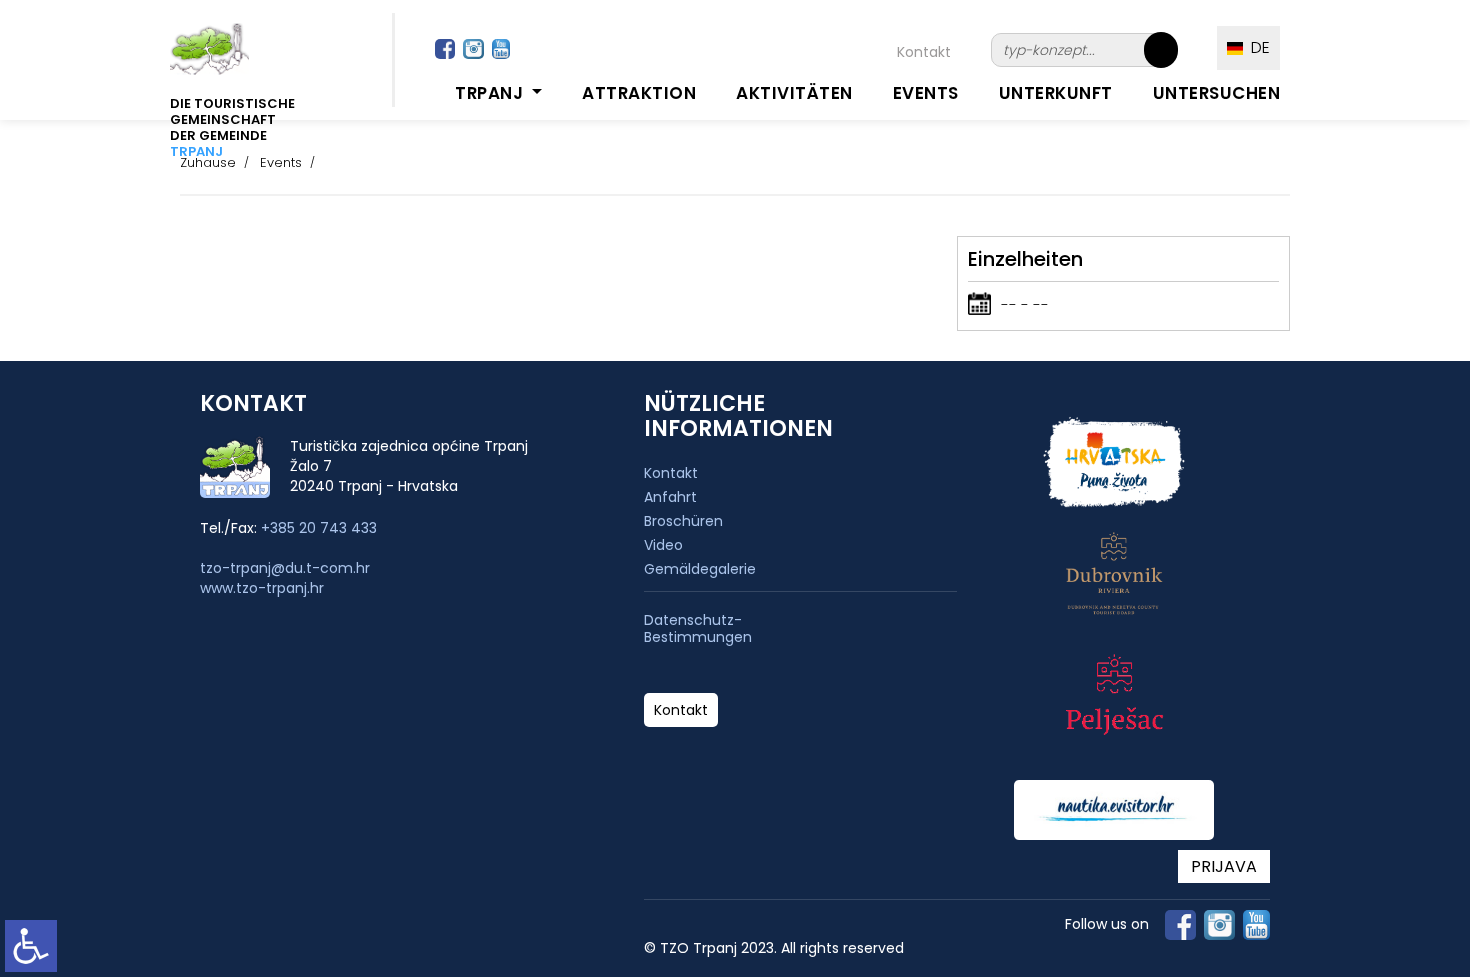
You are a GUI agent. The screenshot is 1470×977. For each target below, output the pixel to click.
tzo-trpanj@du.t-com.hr (285, 568)
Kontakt (924, 52)
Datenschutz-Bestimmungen (698, 629)
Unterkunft (1056, 93)
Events (926, 93)
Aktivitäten (794, 93)
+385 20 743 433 (319, 528)
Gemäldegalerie (700, 569)
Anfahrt (670, 497)
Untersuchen (1217, 93)
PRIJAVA (1224, 866)
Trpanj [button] (491, 93)
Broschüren (683, 521)
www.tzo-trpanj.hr (262, 588)
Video (663, 545)
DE (1256, 47)
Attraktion (639, 93)
